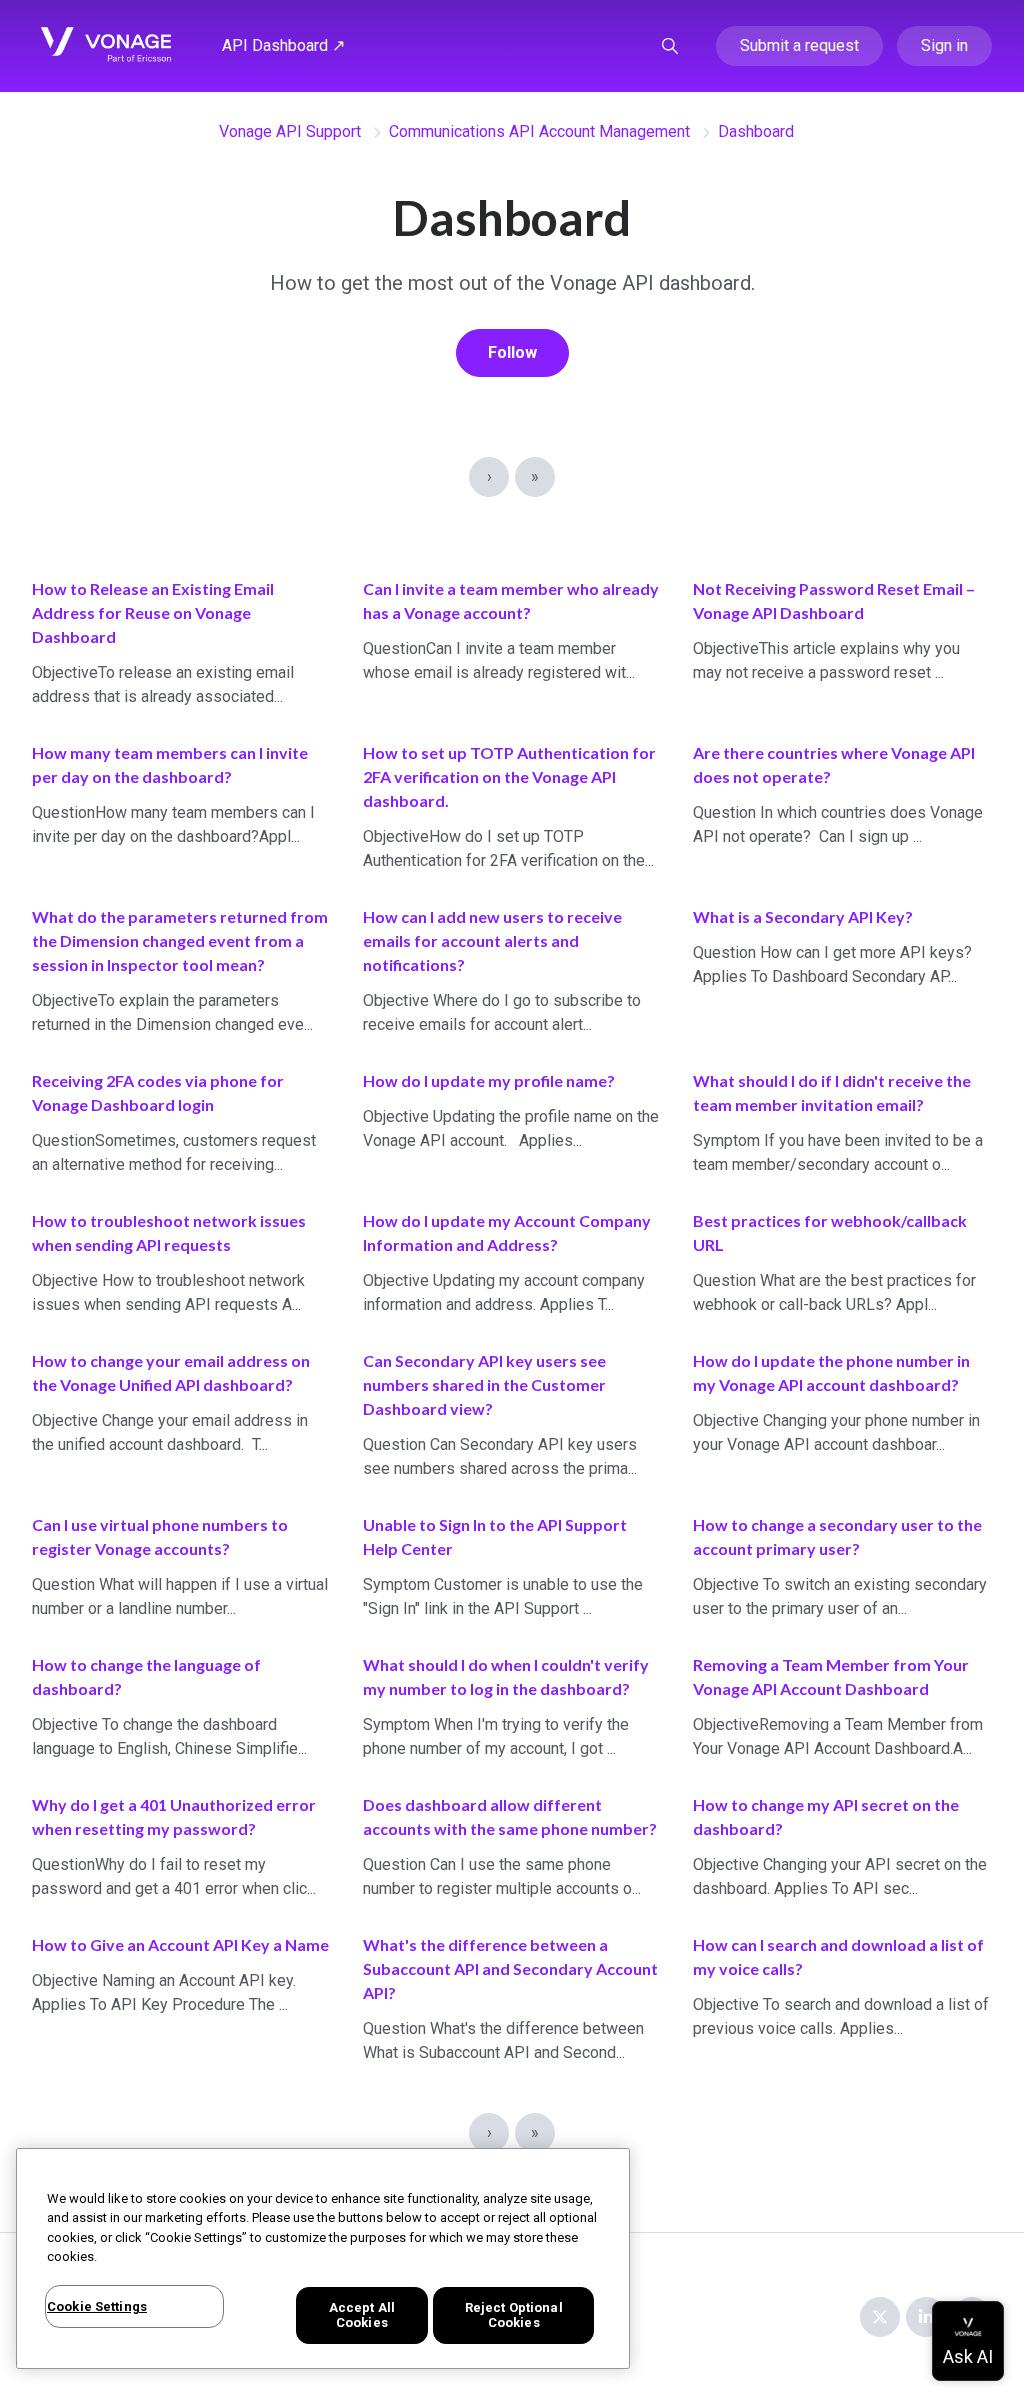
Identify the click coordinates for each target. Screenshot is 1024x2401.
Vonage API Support (290, 131)
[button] (670, 46)
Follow (512, 352)
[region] (323, 2258)
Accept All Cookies (362, 2315)
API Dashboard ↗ (283, 45)
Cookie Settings (97, 2306)
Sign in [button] (944, 45)
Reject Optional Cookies (514, 2315)
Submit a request (799, 45)
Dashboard (756, 131)
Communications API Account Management (539, 131)
